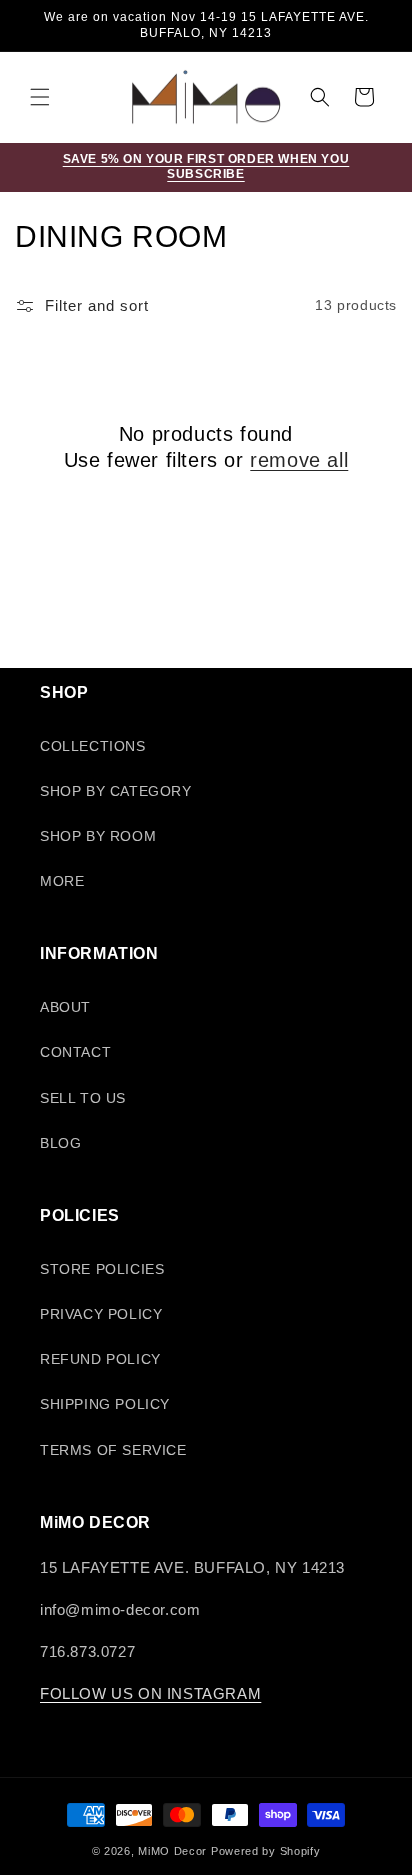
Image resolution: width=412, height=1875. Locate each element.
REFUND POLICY (100, 1359)
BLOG (60, 1143)
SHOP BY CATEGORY (116, 791)
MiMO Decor (172, 1851)
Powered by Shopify (266, 1851)
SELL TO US (83, 1098)
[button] (40, 97)
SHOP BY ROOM (98, 836)
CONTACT (75, 1052)
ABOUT (65, 1007)
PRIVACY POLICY (101, 1314)
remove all (299, 460)
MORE (62, 881)
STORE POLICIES (102, 1269)
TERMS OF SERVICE (113, 1450)
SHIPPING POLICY (105, 1404)
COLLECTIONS (93, 746)
